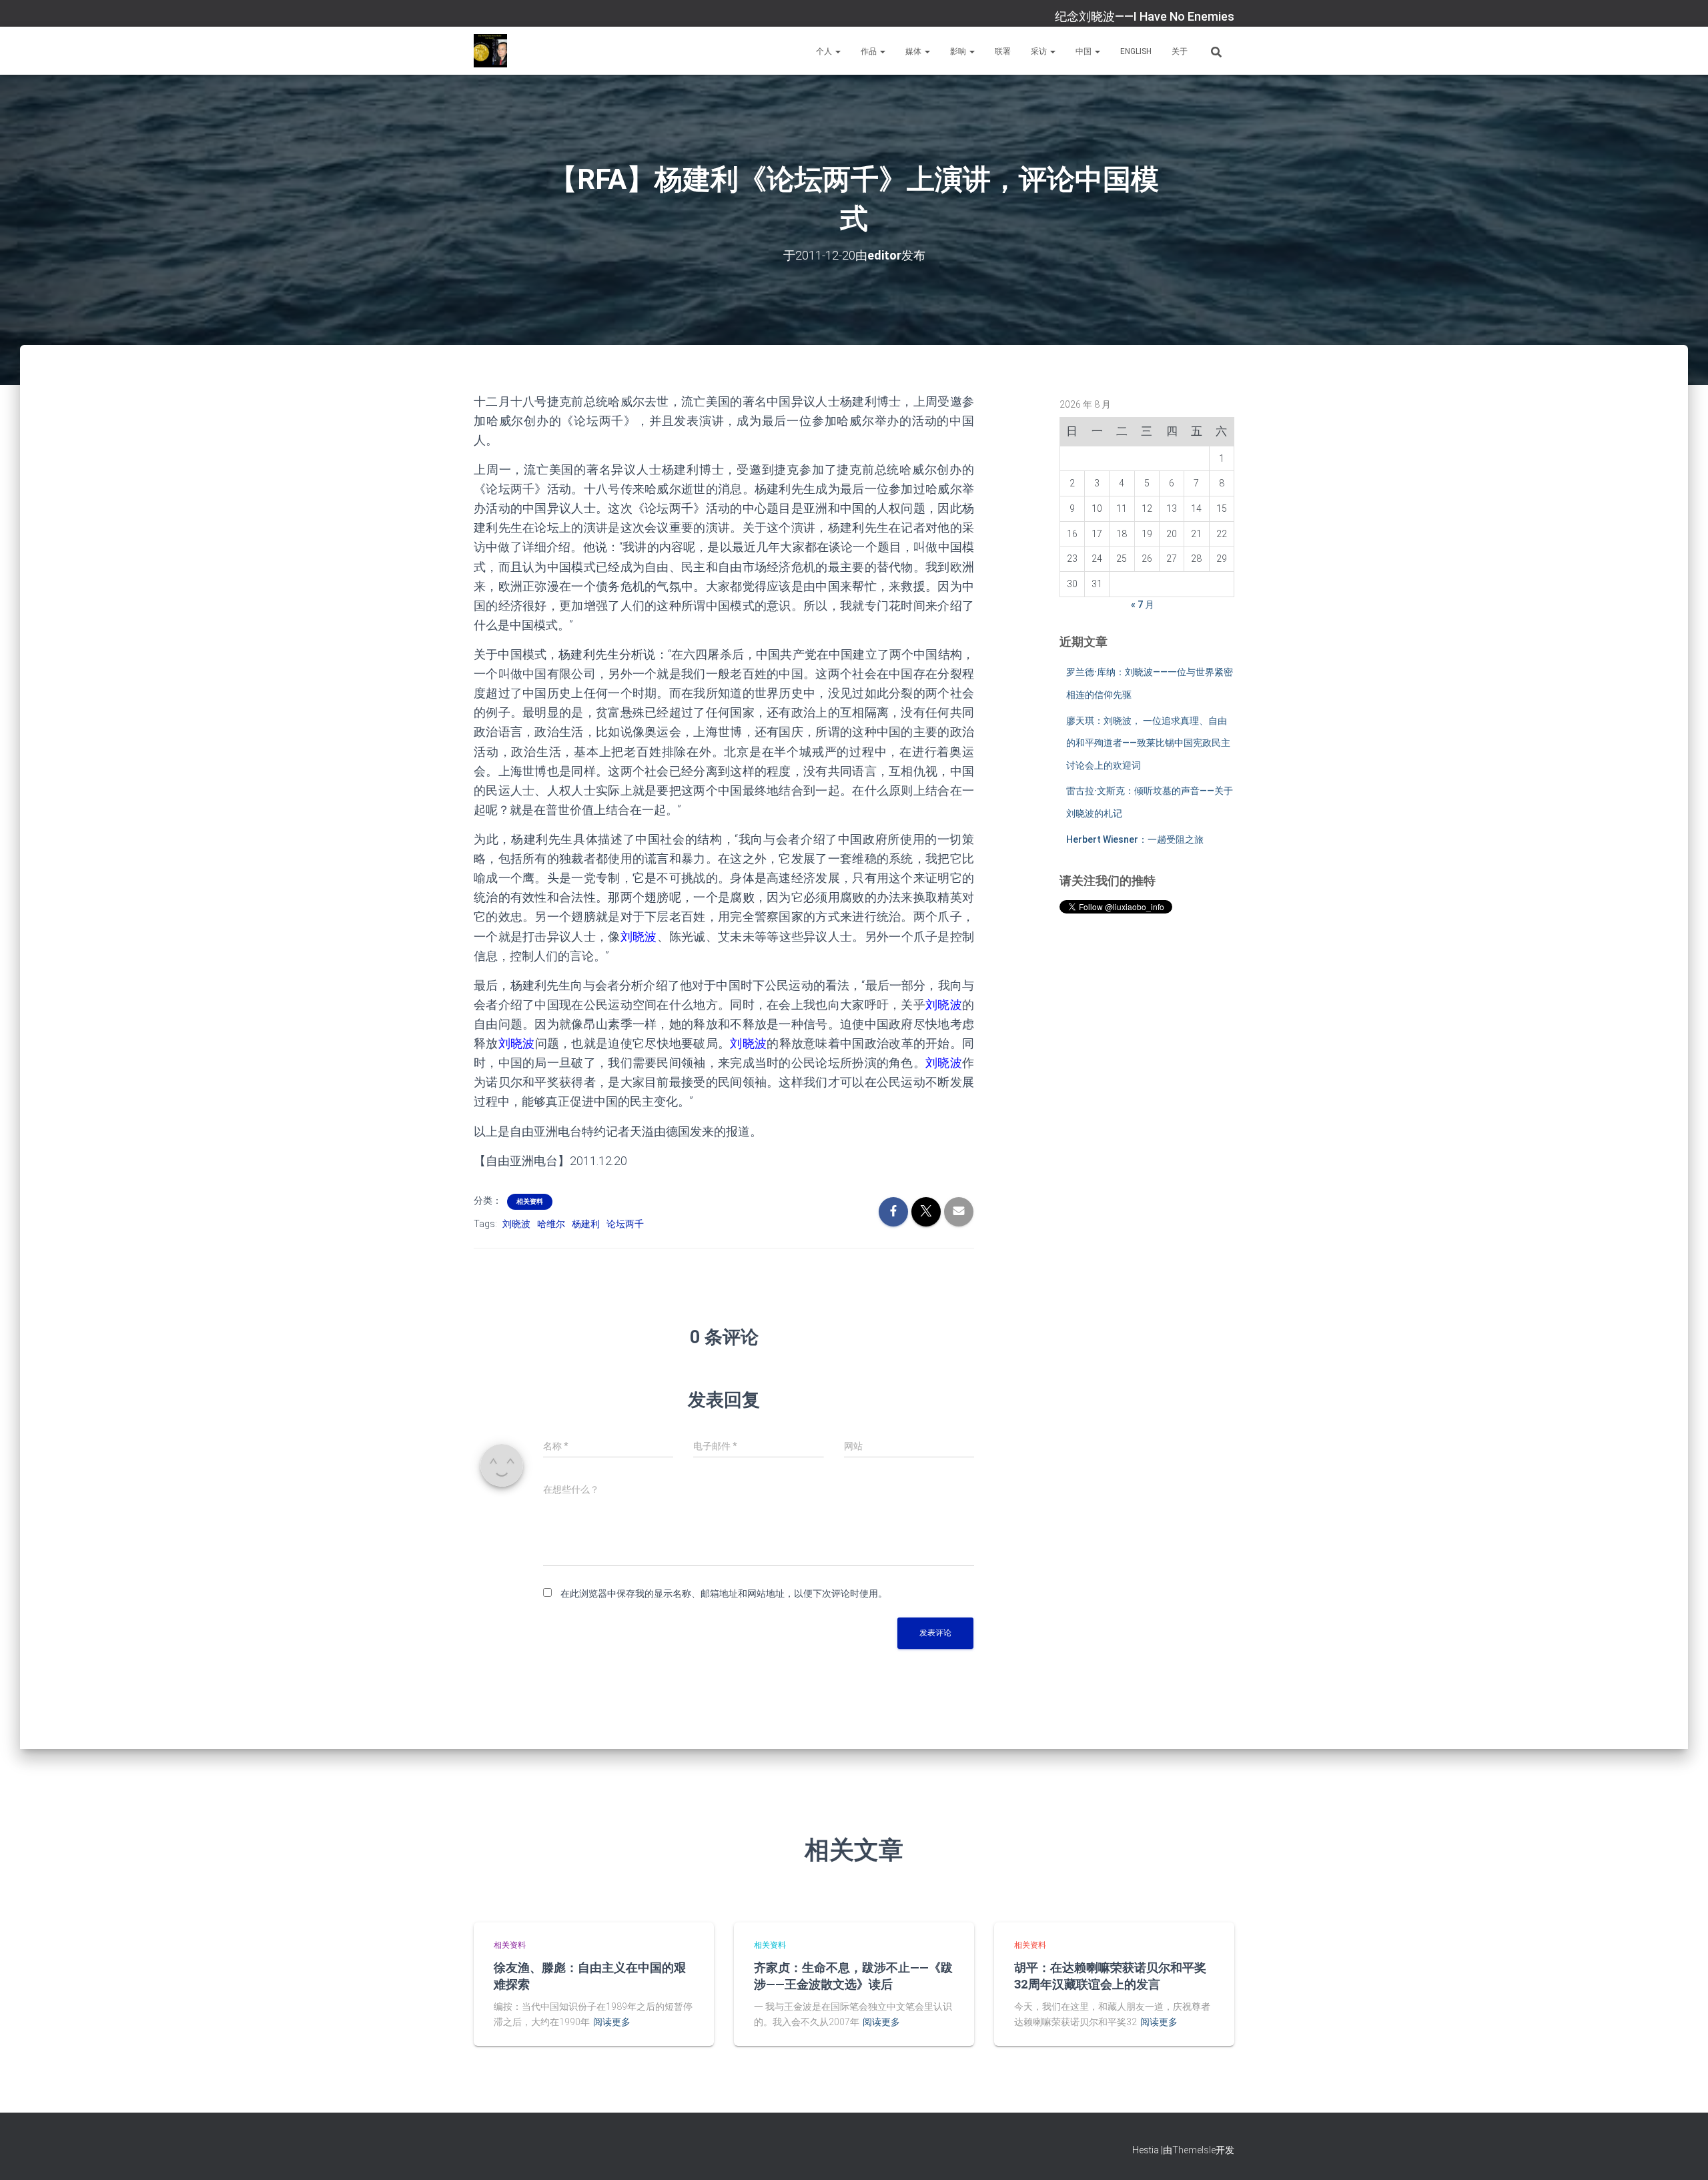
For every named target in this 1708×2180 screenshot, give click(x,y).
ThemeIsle (1194, 2150)
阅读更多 (612, 2022)
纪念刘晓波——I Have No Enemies (1145, 16)
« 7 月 (1143, 605)
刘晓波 (516, 1224)
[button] (837, 51)
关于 (1180, 51)
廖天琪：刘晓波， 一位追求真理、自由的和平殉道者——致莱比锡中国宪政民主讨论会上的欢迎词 (1148, 743)
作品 (870, 51)
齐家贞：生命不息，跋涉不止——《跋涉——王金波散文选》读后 (853, 1975)
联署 (1003, 51)
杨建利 (586, 1224)
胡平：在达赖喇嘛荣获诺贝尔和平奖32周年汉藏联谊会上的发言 (1110, 1975)
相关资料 (530, 1201)
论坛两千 (625, 1224)
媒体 (914, 51)
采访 (1040, 51)
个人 (825, 51)
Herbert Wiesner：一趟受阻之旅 (1135, 839)
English (1136, 51)
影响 (959, 51)
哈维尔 (551, 1224)
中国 (1085, 51)
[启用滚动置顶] (1682, 2153)
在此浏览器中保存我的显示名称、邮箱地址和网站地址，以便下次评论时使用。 (724, 1593)
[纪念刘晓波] (490, 51)
